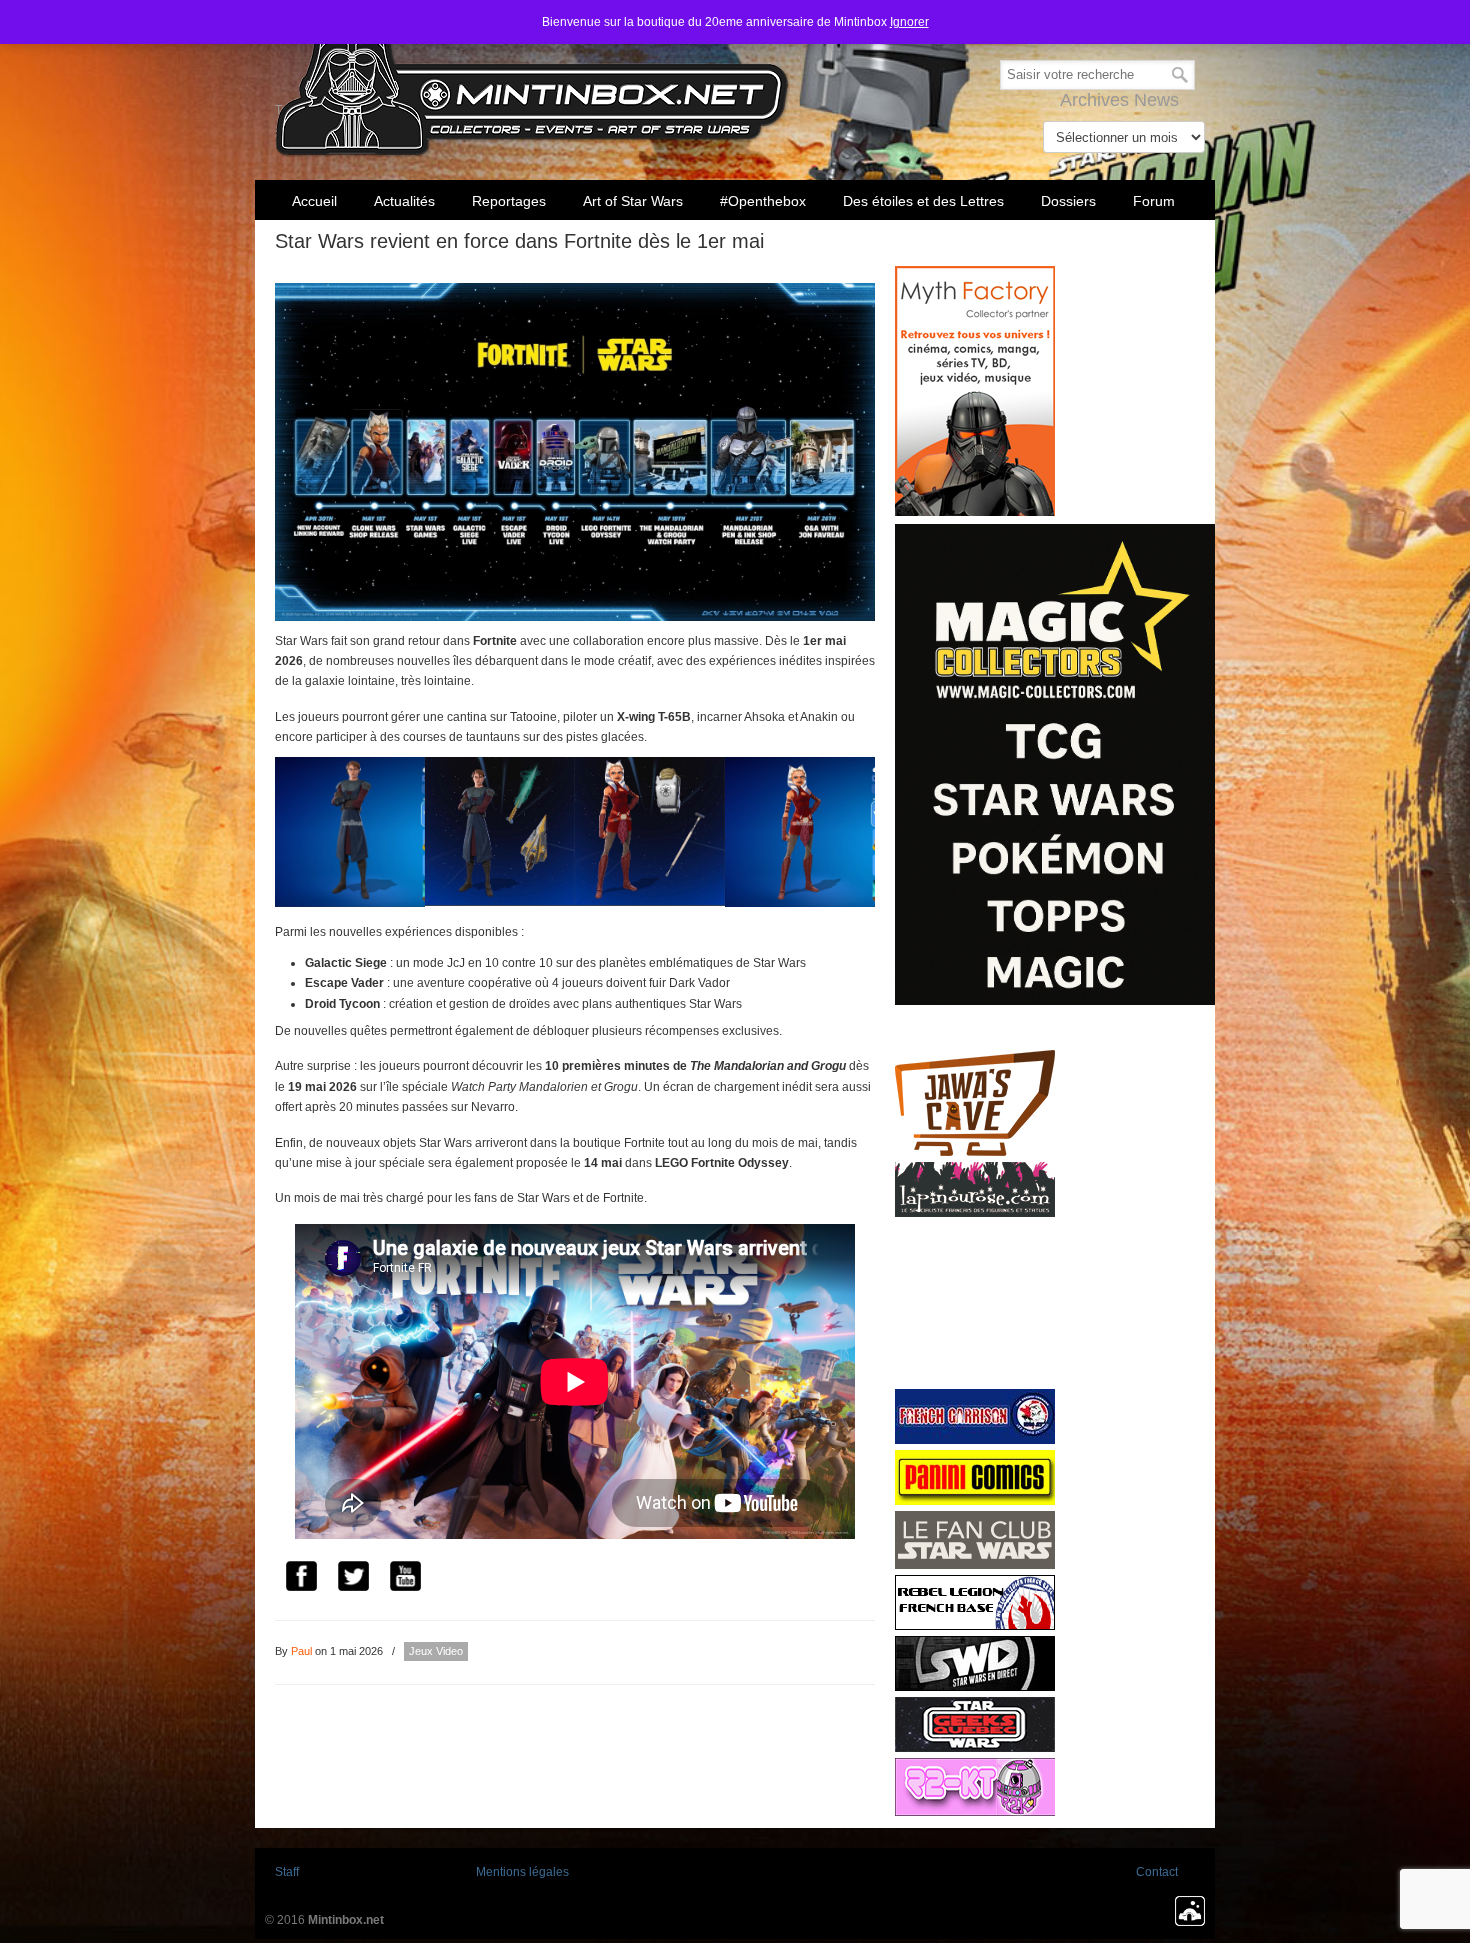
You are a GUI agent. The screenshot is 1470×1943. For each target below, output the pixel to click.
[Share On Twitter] (353, 1578)
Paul (301, 1651)
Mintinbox (532, 81)
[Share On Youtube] (405, 1578)
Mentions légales (522, 1872)
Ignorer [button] (909, 22)
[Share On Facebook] (301, 1578)
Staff (287, 1872)
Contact (1157, 1872)
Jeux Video (436, 1651)
